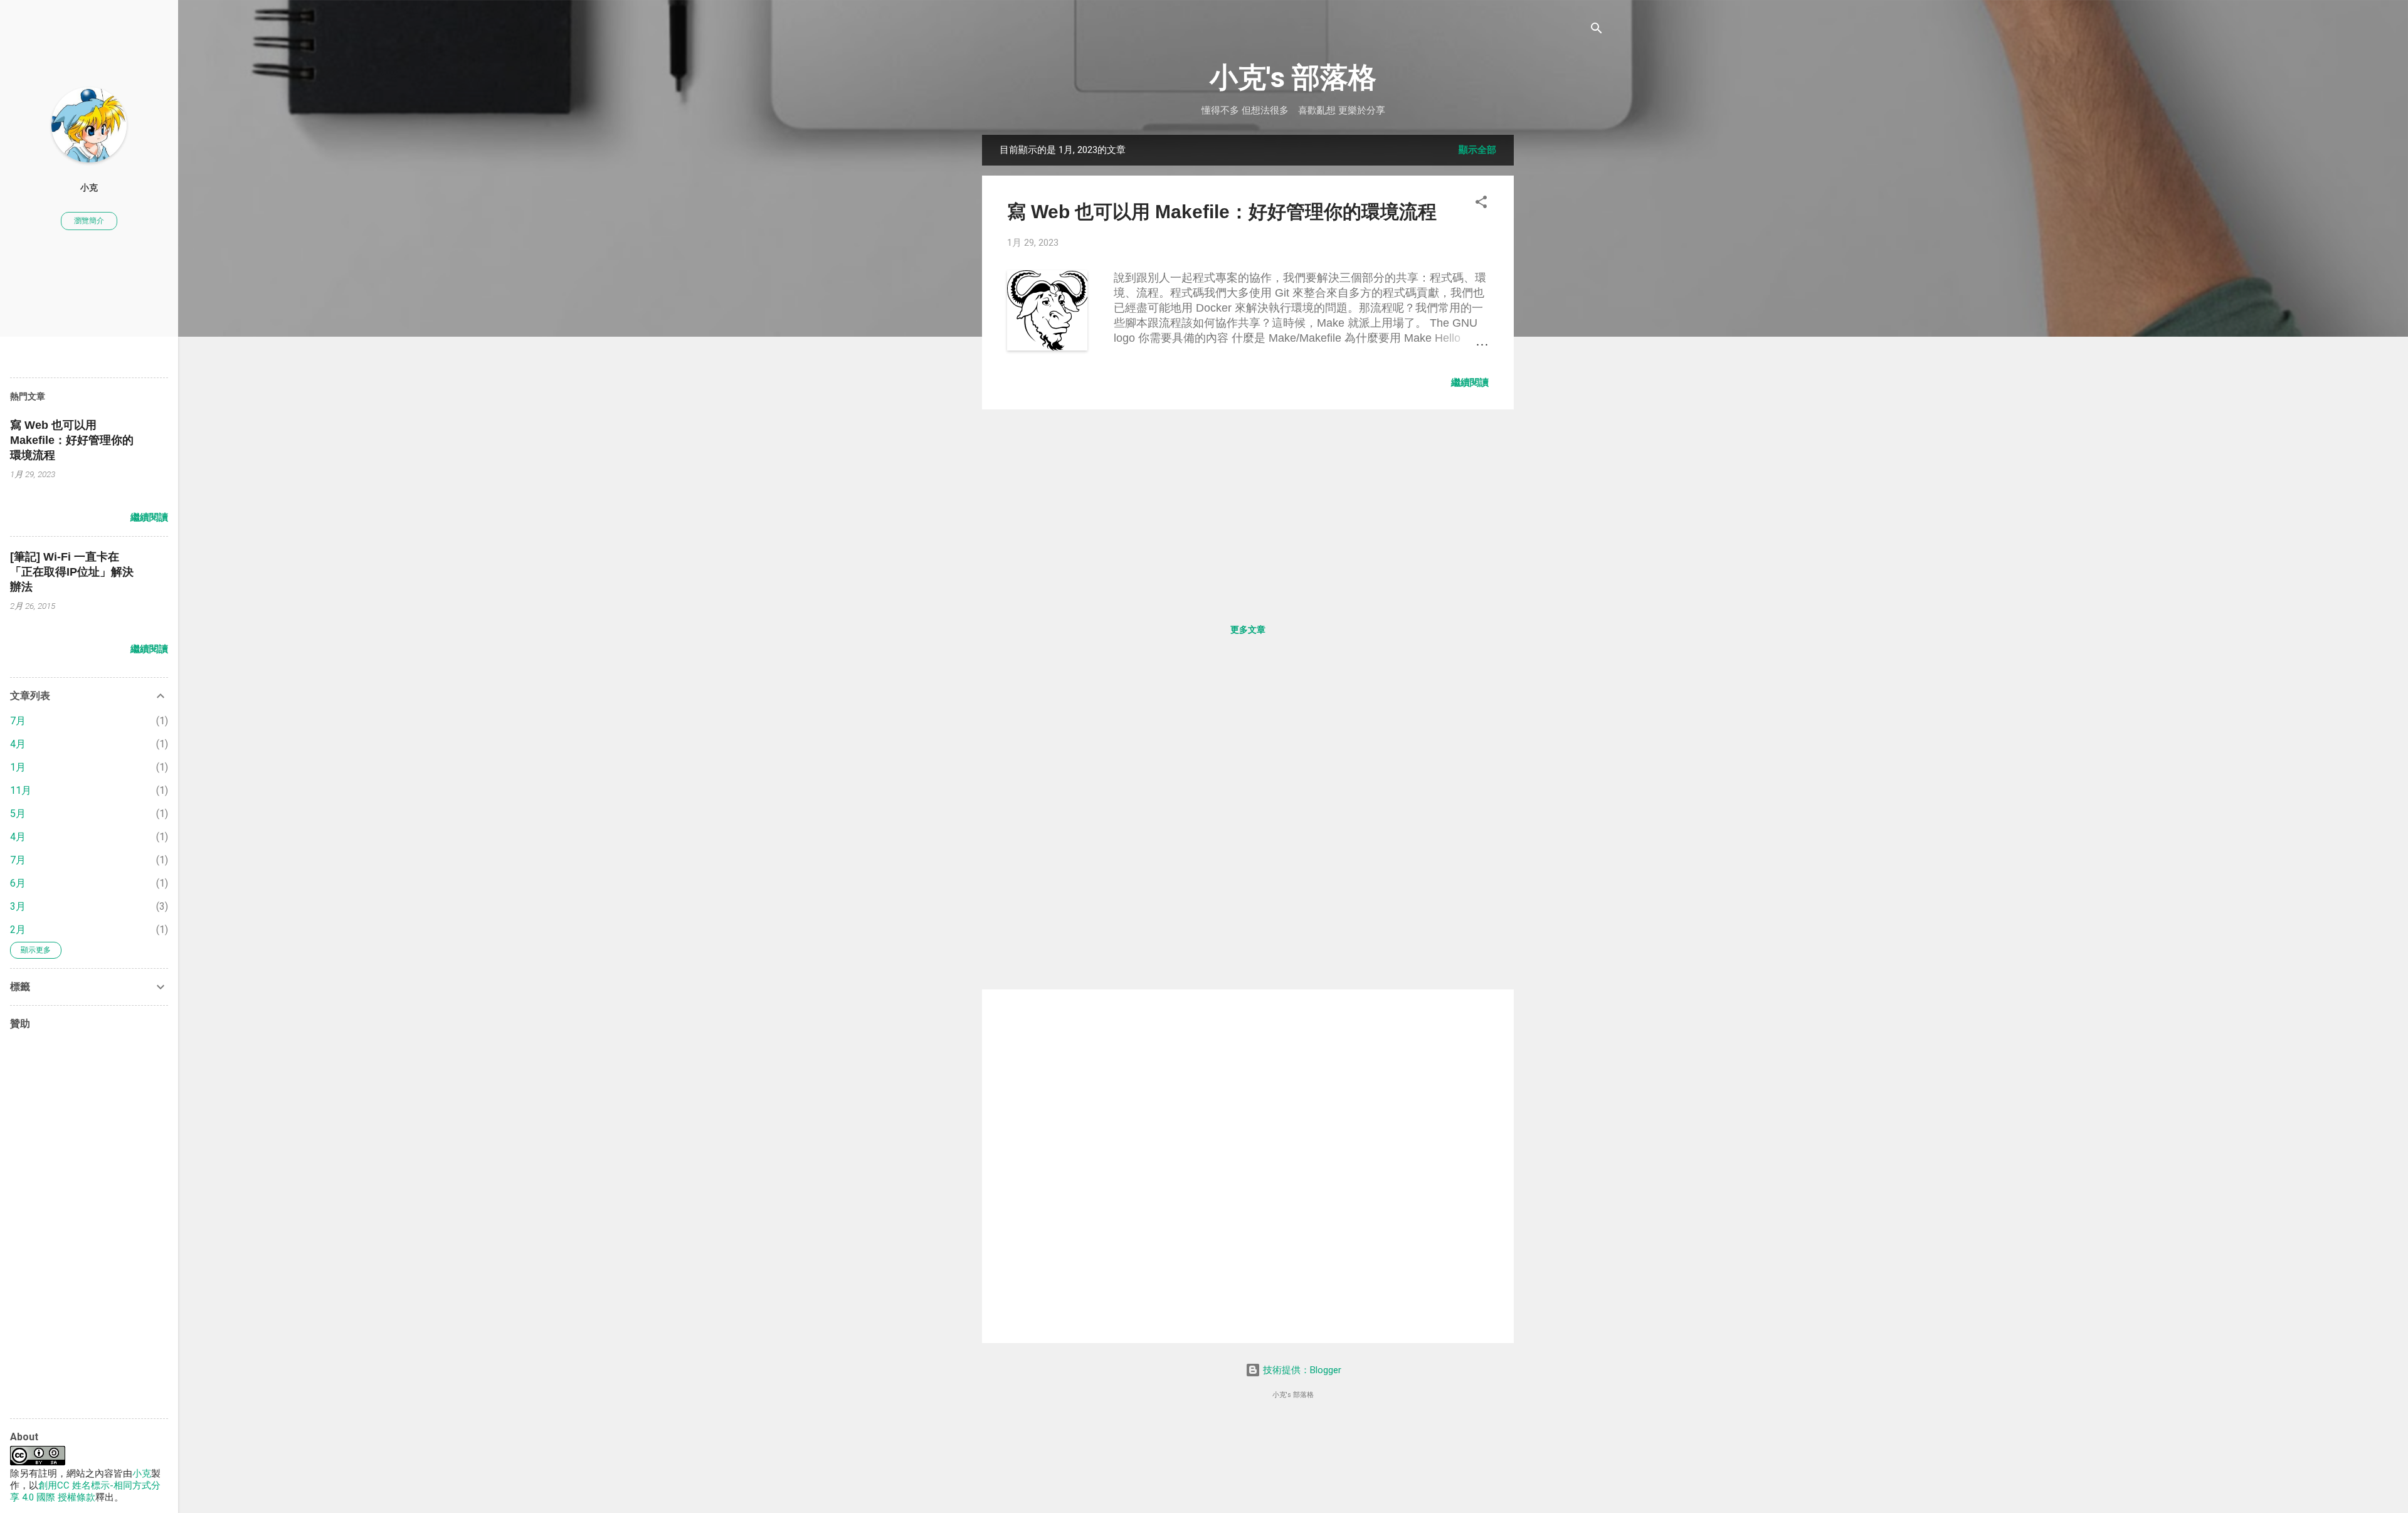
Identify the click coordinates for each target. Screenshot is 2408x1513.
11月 (21, 790)
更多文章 (1248, 630)
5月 (18, 814)
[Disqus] (1248, 823)
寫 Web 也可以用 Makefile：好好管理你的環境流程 (1222, 212)
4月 (18, 744)
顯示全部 (1477, 150)
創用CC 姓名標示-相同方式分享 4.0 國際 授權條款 (85, 1491)
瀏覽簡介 (89, 221)
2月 (18, 930)
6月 (18, 883)
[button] (1481, 203)
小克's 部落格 (1293, 77)
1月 (18, 767)
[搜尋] (1597, 29)
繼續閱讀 (1470, 382)
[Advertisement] (1564, 323)
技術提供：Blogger (1301, 1370)
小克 (89, 187)
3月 (18, 906)
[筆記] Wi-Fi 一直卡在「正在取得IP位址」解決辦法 (72, 572)
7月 (18, 721)
